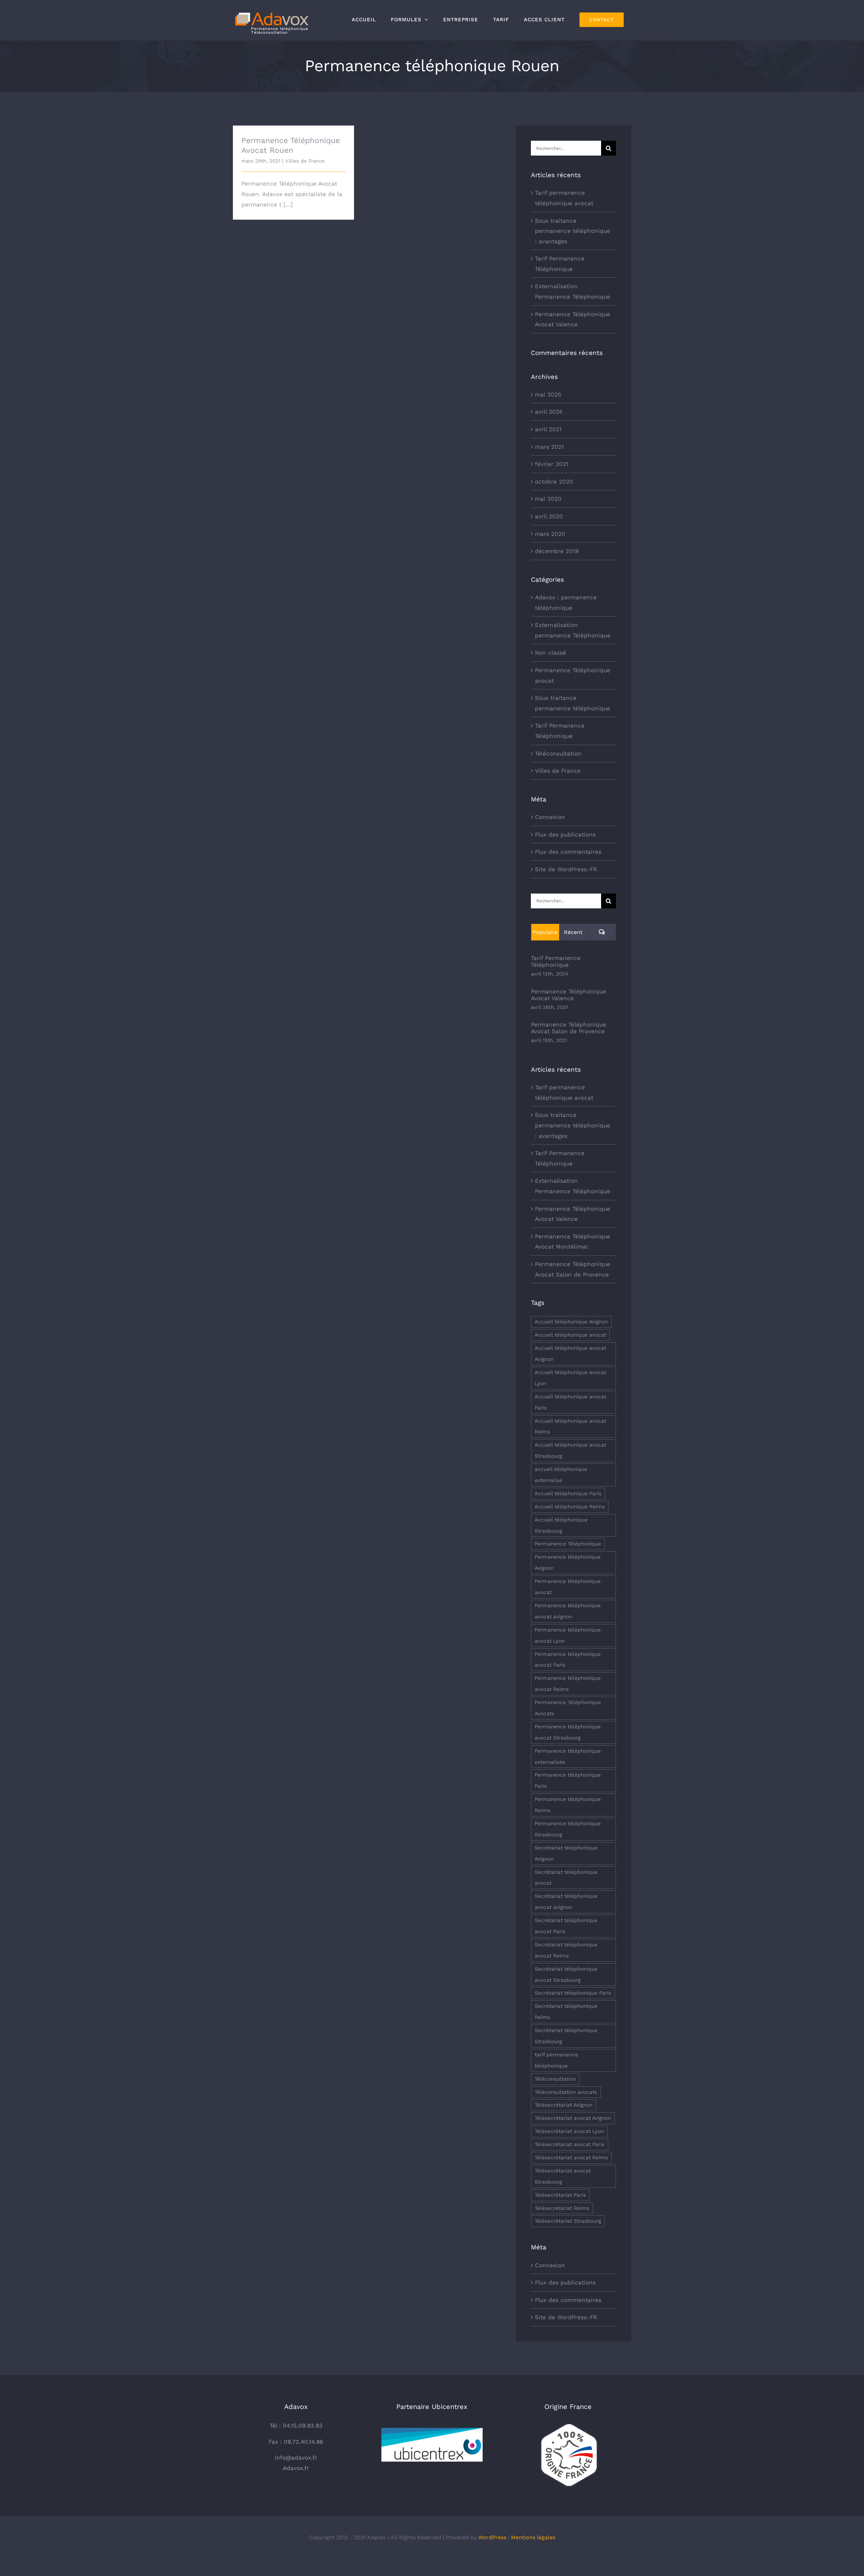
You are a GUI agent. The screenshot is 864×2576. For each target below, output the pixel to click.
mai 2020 (548, 499)
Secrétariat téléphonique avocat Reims (566, 1950)
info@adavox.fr (296, 2458)
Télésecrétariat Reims (562, 2208)
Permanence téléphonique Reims (568, 1805)
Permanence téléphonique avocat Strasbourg (568, 1732)
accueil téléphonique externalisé (561, 1475)
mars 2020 (550, 534)
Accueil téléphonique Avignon (571, 1322)
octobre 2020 (554, 482)
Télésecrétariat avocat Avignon (573, 2118)
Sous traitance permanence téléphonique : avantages (573, 231)
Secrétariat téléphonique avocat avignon (566, 1902)
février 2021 (552, 464)
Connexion (550, 817)
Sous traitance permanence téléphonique (573, 703)
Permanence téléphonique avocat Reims (568, 1684)
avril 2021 (548, 429)
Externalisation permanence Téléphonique (573, 630)
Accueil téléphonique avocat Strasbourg (570, 1450)
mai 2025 (548, 394)
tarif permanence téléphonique (556, 2060)
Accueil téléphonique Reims (570, 1507)
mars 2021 (549, 447)
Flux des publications (565, 834)
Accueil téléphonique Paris (568, 1493)
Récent (573, 932)
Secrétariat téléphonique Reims (566, 2012)
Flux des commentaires (568, 852)
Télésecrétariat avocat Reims (571, 2158)
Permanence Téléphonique (568, 1544)
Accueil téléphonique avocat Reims (570, 1427)
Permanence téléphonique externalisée (568, 1757)
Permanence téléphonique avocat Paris (568, 1660)
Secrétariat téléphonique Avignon (566, 1853)
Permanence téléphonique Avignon (568, 1563)
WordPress (492, 2537)
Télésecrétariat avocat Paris (570, 2144)
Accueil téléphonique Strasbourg (561, 1525)
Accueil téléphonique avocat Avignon (570, 1354)
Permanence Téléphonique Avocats (568, 1708)
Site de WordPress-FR (566, 869)
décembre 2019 (557, 551)
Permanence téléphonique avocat (568, 1587)
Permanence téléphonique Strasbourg (568, 1829)
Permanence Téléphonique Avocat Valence (569, 995)
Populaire (545, 932)
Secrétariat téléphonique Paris (573, 1993)
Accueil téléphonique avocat (570, 1335)
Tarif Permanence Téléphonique (560, 731)
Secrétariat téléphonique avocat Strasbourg (566, 1975)
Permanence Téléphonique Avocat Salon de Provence (569, 1028)
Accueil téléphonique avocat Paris (570, 1402)
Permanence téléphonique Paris (568, 1780)
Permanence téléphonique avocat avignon (568, 1611)
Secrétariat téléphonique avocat (566, 1878)
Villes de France (305, 161)
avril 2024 (549, 412)
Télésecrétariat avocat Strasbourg (563, 2176)
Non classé (550, 653)
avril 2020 (549, 516)
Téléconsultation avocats (566, 2092)
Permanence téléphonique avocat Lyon (568, 1635)
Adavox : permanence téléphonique (566, 602)
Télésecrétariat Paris (560, 2195)
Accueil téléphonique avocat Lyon (570, 1378)
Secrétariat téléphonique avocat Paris (566, 1926)
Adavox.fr (296, 2468)
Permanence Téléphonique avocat (573, 675)
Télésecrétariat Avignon (563, 2105)
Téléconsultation (558, 753)
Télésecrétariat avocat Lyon (569, 2131)
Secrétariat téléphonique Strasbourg (566, 2036)
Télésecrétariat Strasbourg (568, 2221)
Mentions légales (533, 2537)
